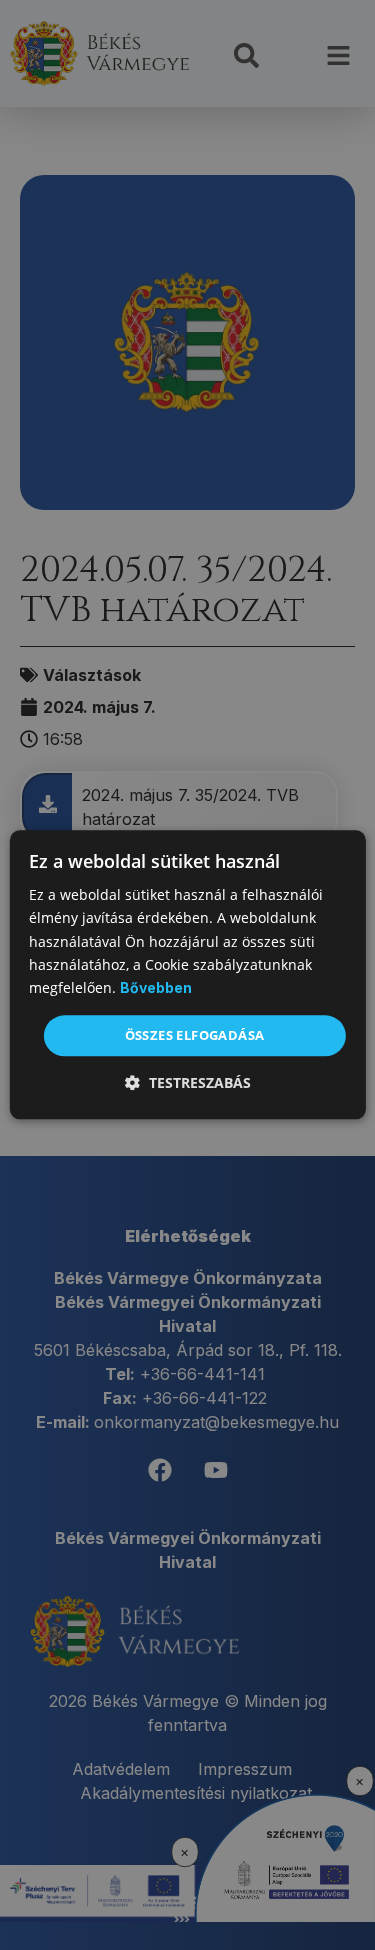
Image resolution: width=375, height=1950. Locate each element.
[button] (188, 1083)
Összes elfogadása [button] (195, 1035)
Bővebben (156, 987)
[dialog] (187, 974)
